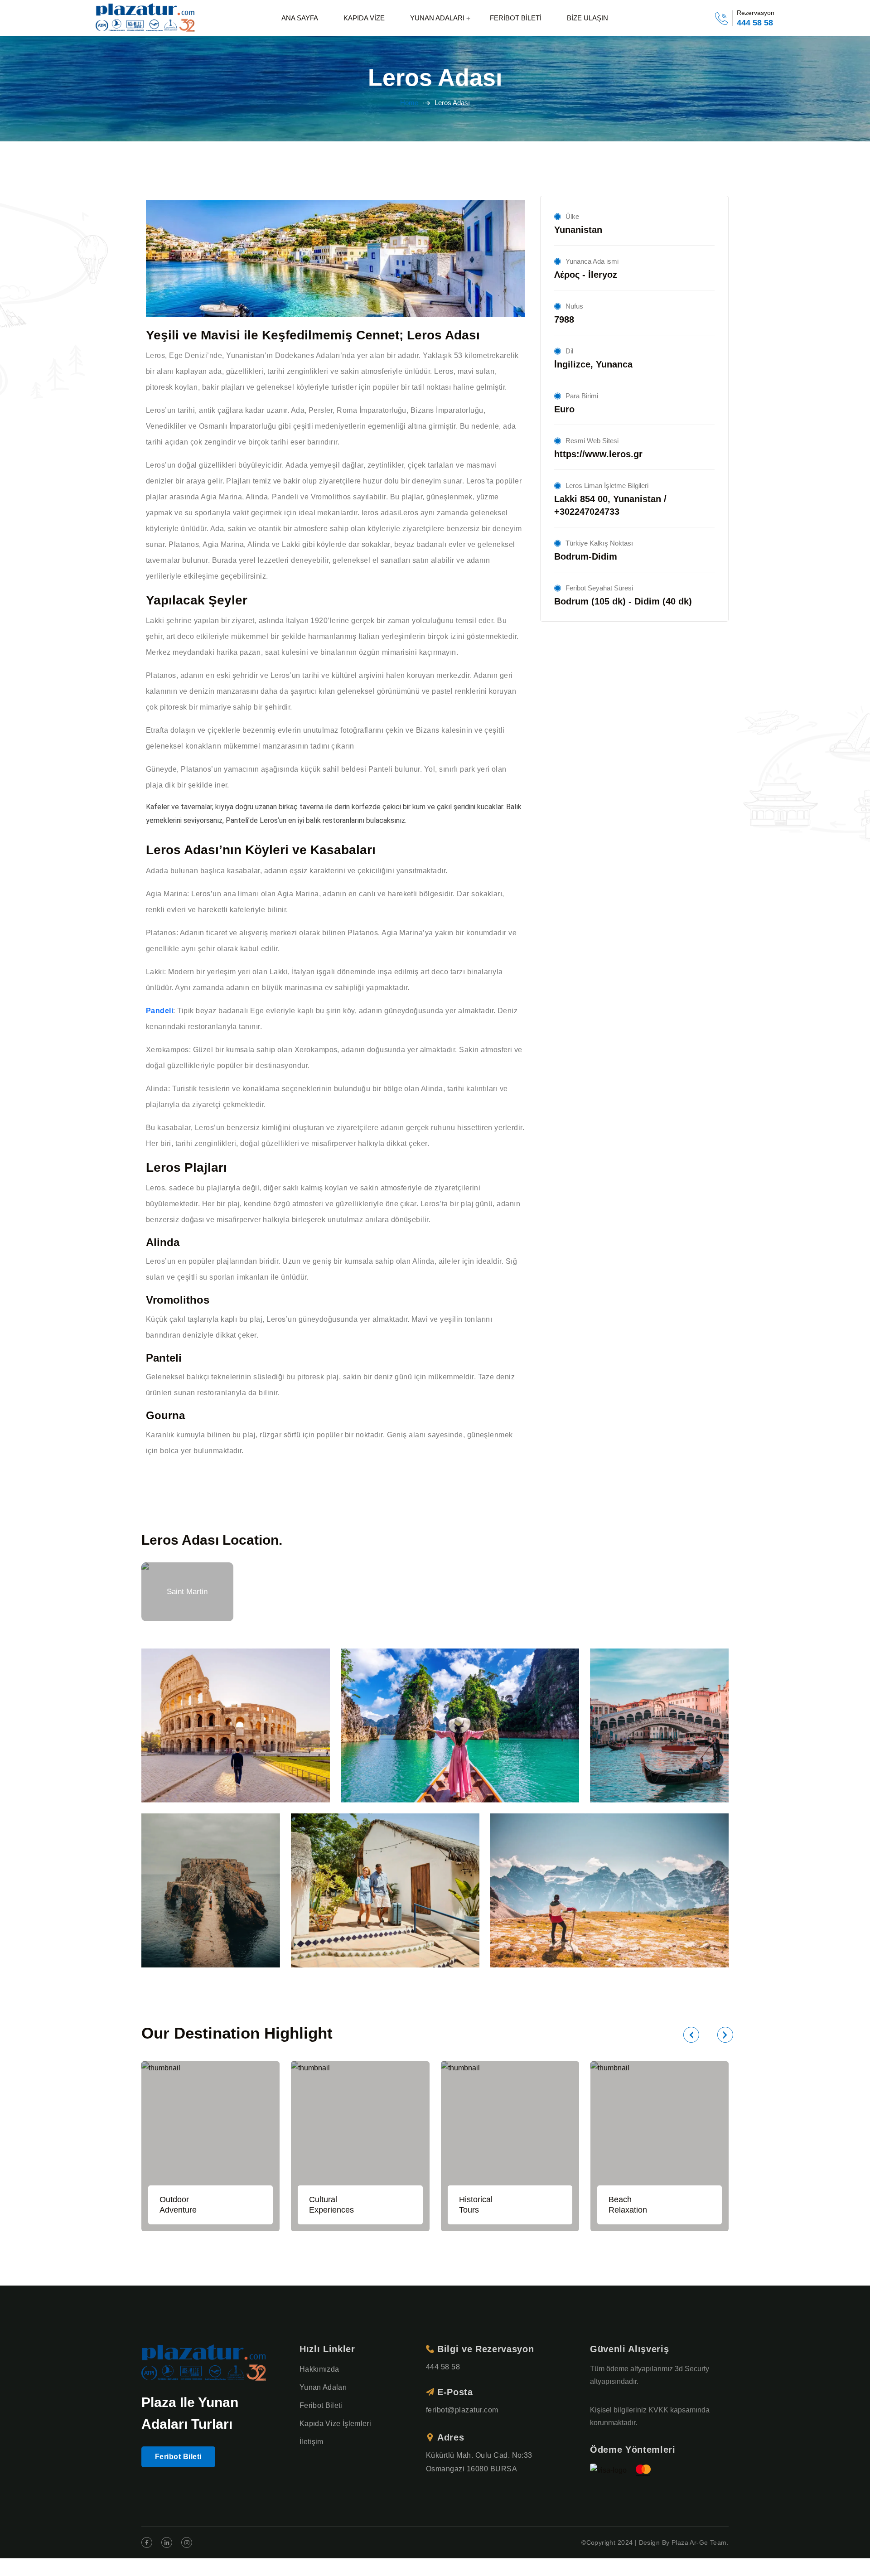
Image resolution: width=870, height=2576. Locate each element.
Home (409, 103)
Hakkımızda (319, 2369)
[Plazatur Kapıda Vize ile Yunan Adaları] (146, 18)
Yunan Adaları (323, 2387)
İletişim (312, 2442)
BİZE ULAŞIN (587, 18)
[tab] (187, 1592)
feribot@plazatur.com (462, 2410)
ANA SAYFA (300, 18)
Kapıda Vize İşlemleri (335, 2424)
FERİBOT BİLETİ (516, 18)
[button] (691, 2035)
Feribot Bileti (178, 2457)
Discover (236, 1729)
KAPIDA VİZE (364, 18)
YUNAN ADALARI (437, 18)
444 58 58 (755, 23)
